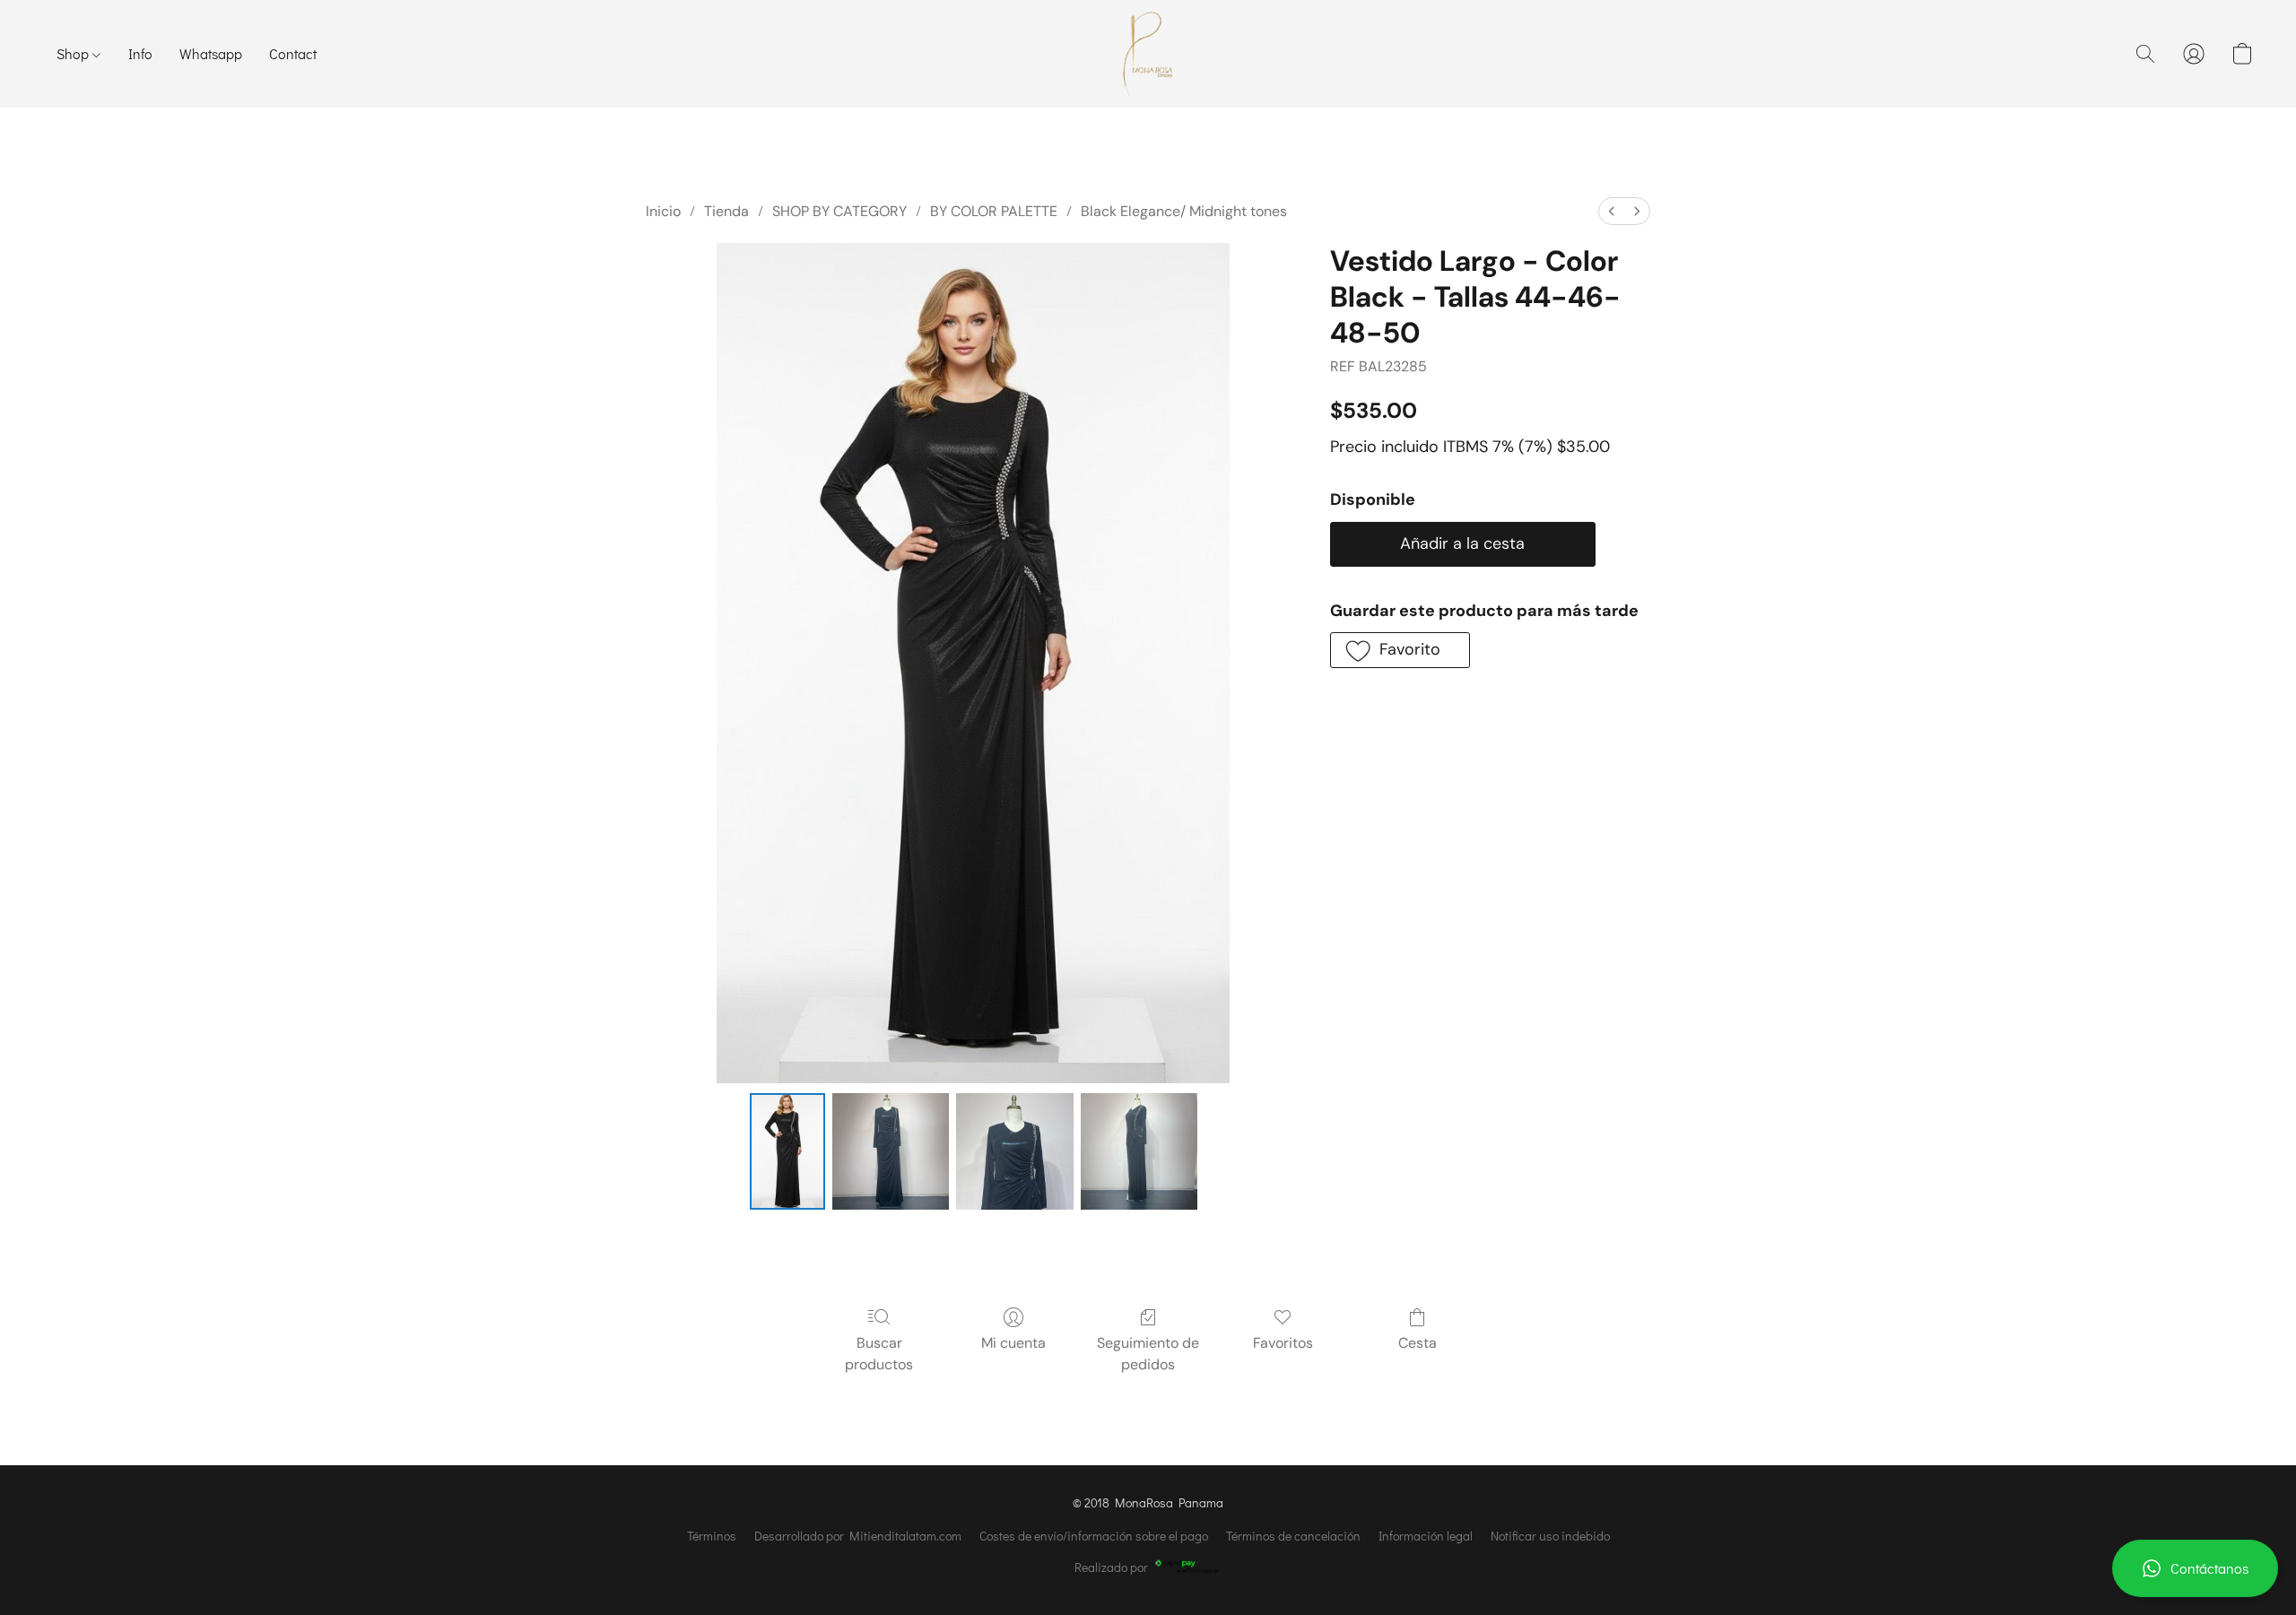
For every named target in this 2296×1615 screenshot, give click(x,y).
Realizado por (1111, 1567)
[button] (2195, 1568)
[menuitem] (1612, 211)
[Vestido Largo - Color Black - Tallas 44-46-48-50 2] (1014, 1151)
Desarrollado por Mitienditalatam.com (858, 1536)
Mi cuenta (1013, 1343)
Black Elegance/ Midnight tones (1184, 211)
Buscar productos (879, 1354)
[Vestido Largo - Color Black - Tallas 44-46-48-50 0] (787, 1151)
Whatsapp (211, 53)
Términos (712, 1536)
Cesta (1418, 1343)
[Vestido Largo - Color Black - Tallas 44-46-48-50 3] (1139, 1151)
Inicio (663, 211)
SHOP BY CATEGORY (839, 211)
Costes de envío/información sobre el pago (1094, 1536)
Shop (74, 53)
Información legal (1426, 1536)
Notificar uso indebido (1550, 1536)
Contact (293, 53)
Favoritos (1283, 1343)
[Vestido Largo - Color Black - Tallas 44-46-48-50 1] (891, 1151)
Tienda (726, 211)
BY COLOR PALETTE (994, 211)
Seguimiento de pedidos (1148, 1354)
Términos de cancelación (1293, 1536)
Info (140, 53)
